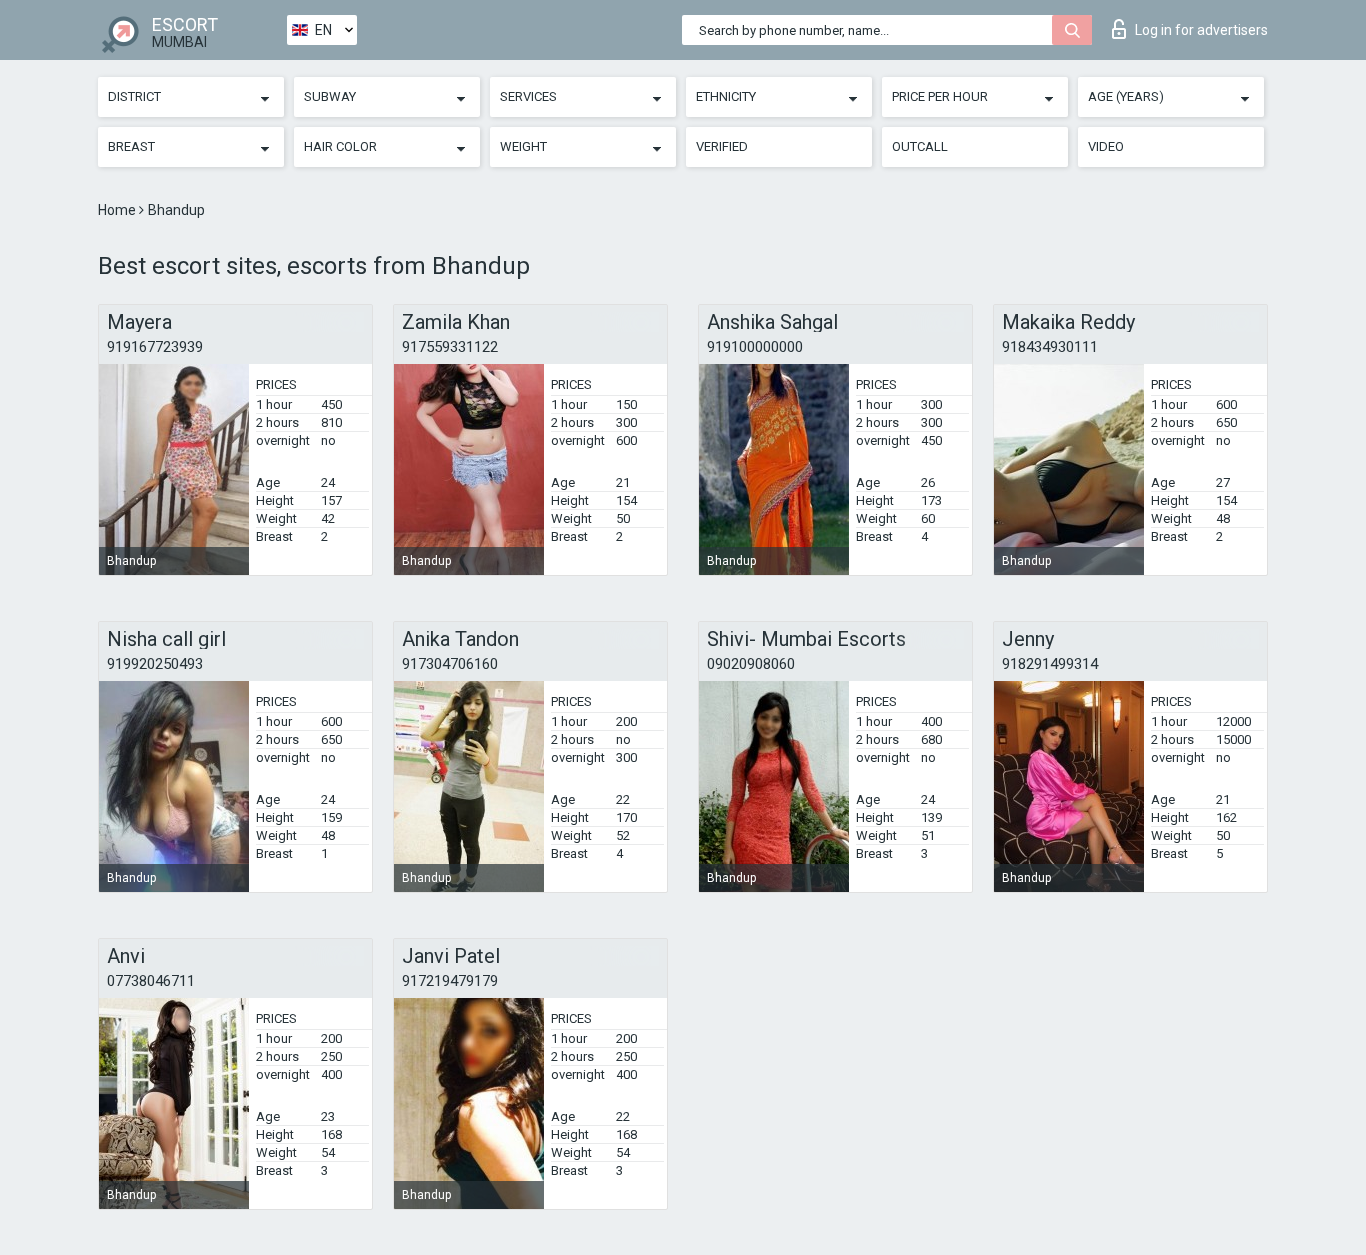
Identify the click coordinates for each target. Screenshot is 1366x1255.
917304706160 (450, 664)
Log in (1201, 30)
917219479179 (450, 981)
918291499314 (1050, 664)
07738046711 (151, 981)
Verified (722, 146)
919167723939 (155, 347)
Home (118, 210)
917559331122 (450, 347)
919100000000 (755, 347)
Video (1106, 146)
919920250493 (155, 664)
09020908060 (751, 664)
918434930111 (1050, 347)
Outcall (920, 146)
